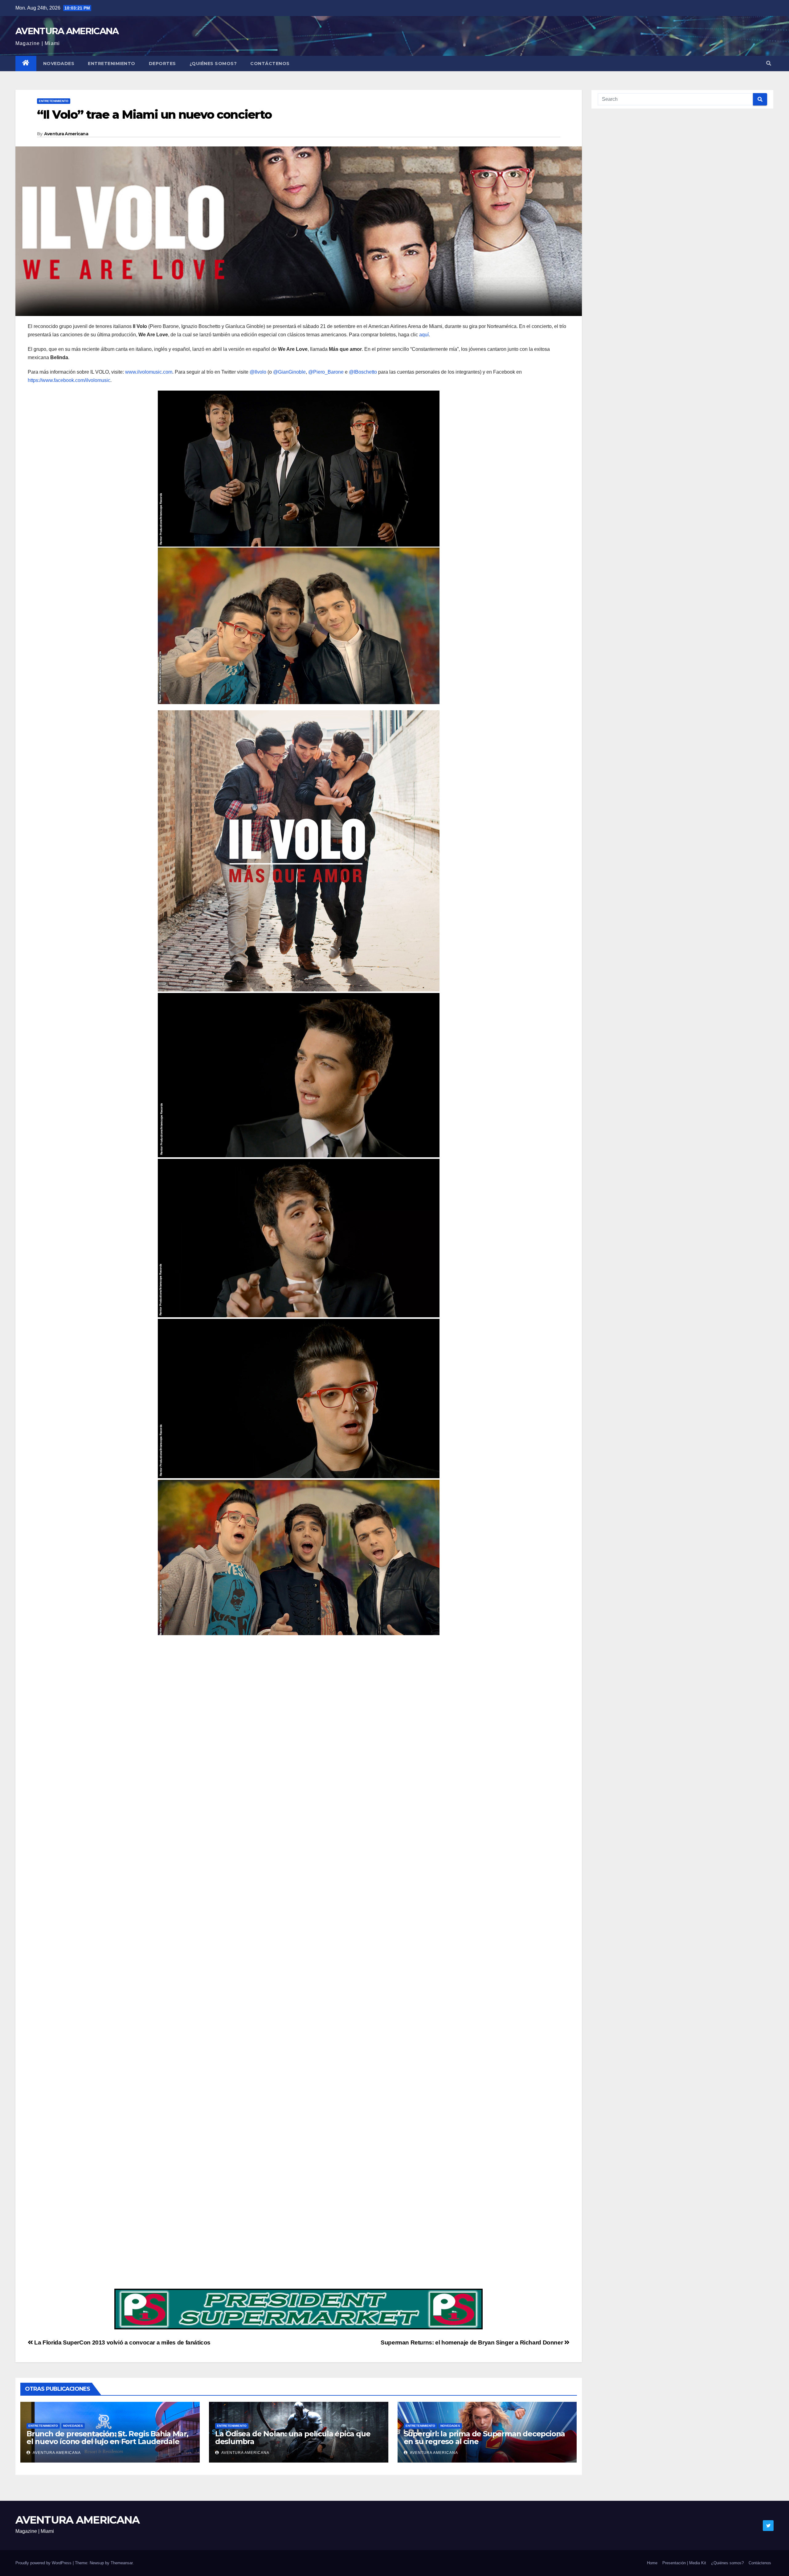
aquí (424, 335)
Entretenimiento (112, 64)
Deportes (162, 64)
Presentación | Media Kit (684, 2563)
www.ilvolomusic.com (149, 372)
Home (652, 2563)
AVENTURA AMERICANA (67, 31)
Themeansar (122, 2563)
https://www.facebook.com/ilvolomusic (69, 380)
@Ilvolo (258, 372)
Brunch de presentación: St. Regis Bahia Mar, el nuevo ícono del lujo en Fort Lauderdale (107, 2438)
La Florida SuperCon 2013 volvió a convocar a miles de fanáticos (122, 2342)
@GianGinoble (289, 372)
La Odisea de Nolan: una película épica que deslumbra (293, 2438)
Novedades (59, 64)
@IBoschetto (363, 372)
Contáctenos (270, 64)
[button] (769, 63)
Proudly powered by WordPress (44, 2563)
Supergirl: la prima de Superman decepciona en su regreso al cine (484, 2438)
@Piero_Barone (326, 372)
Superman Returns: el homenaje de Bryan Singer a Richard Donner (472, 2342)
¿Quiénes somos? (213, 64)
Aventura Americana (66, 134)
